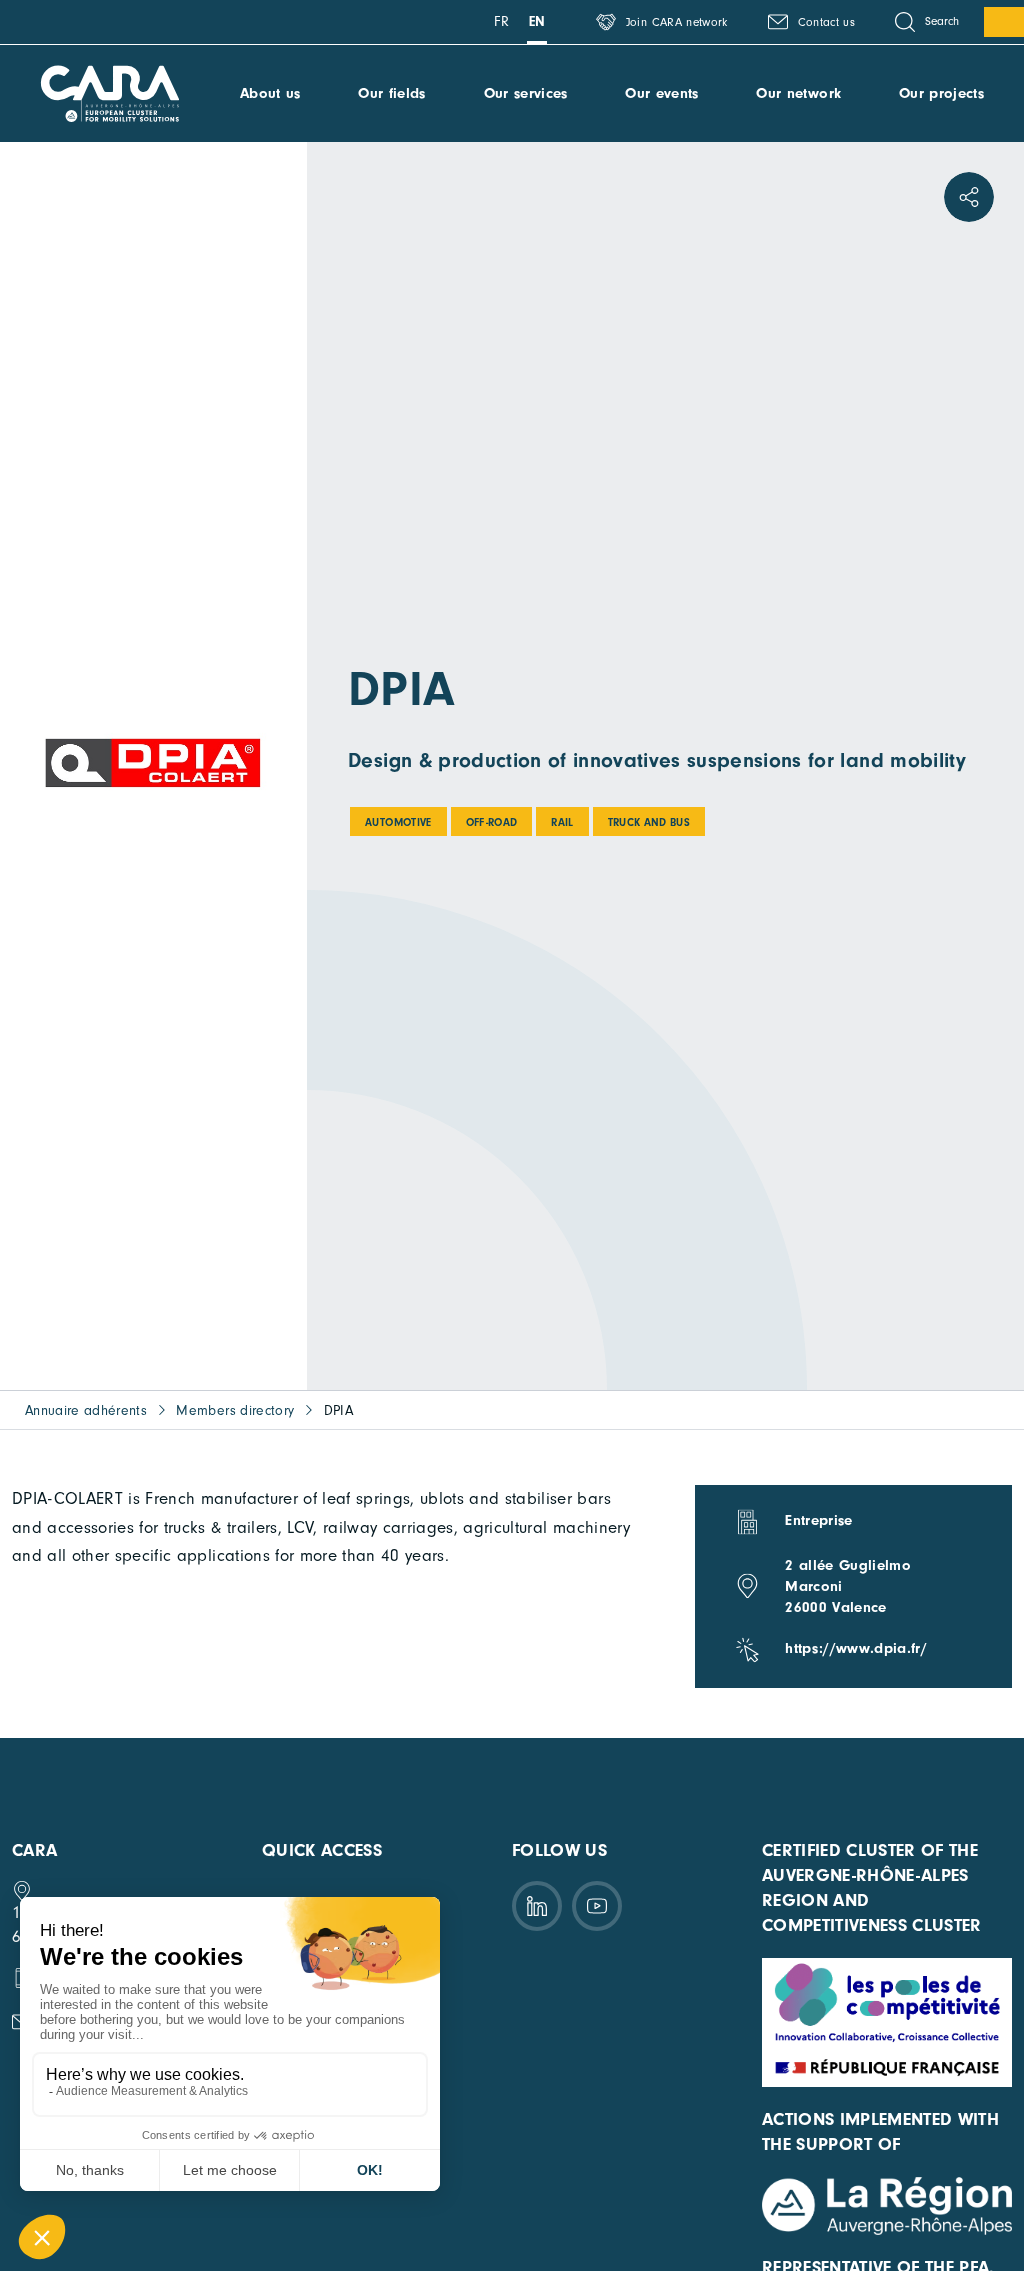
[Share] (969, 197)
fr (501, 21)
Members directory (235, 1410)
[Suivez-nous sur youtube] (597, 1906)
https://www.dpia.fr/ (856, 1648)
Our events (661, 93)
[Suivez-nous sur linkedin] (537, 1906)
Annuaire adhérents (86, 1410)
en (537, 21)
